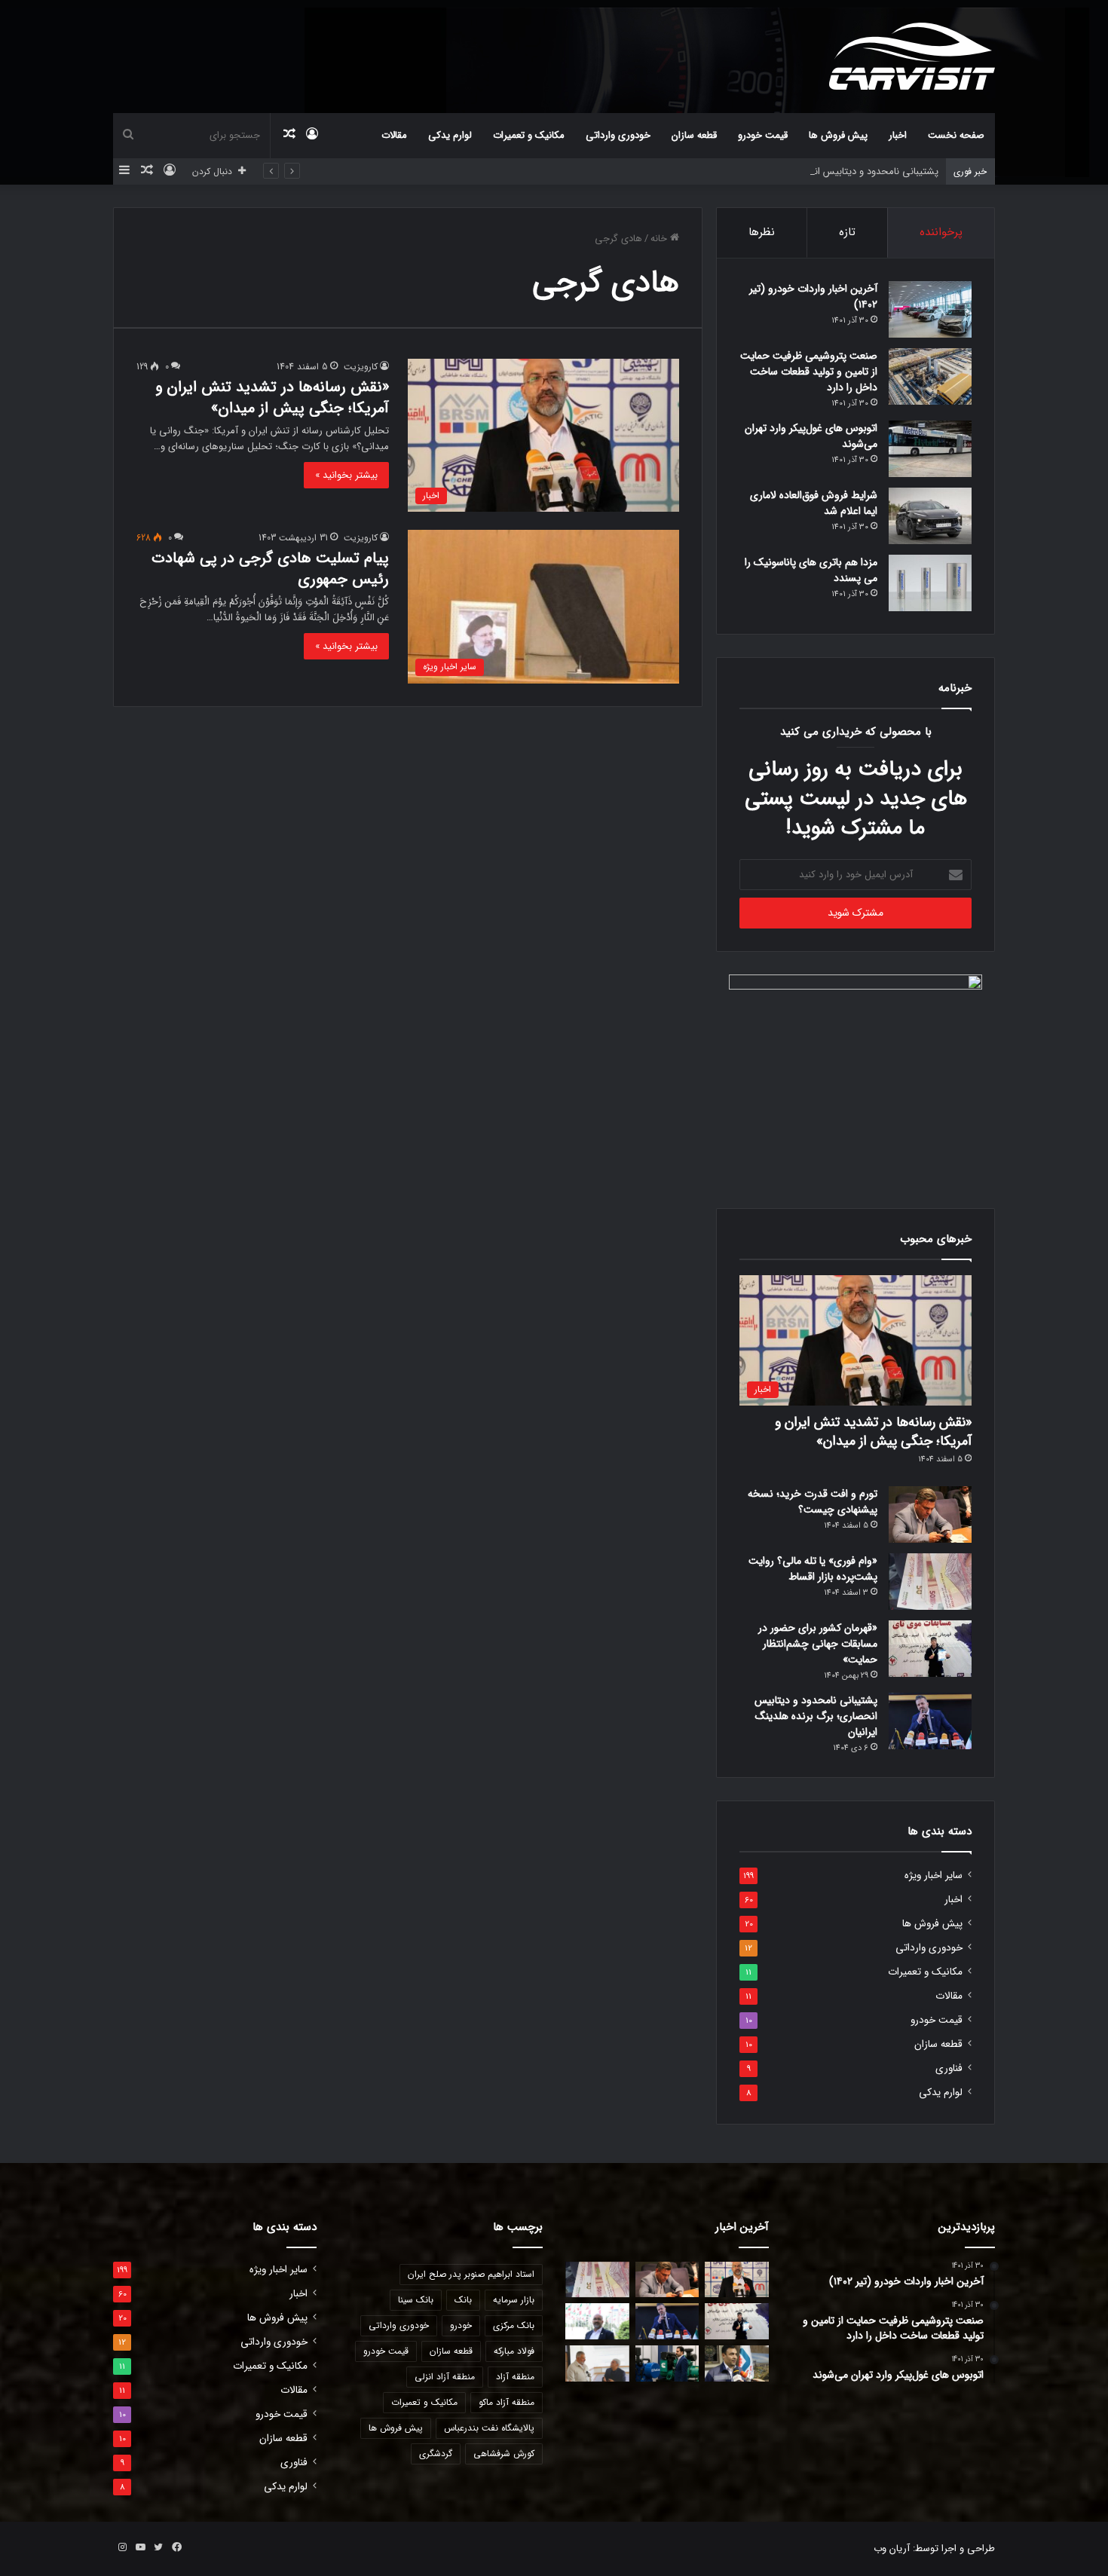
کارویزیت (361, 367)
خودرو (461, 2325)
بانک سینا (416, 2300)
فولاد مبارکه (514, 2351)
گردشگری (436, 2454)
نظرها (762, 232)
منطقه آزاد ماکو (507, 2402)
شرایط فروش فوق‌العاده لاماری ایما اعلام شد (814, 503)
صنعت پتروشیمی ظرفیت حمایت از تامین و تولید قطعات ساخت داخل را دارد (809, 372)
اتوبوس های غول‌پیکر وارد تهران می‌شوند (811, 436)
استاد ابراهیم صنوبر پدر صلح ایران (471, 2274)
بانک (463, 2300)
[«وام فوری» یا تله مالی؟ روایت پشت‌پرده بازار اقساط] (930, 1582)
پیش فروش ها (838, 135)
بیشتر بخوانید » (346, 475)
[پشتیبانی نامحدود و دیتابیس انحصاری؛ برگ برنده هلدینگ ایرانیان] (930, 1721)
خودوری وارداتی (618, 135)
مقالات (394, 135)
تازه (847, 232)
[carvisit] (912, 56)
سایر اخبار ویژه (934, 1875)
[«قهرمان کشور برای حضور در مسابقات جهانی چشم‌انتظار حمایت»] (930, 1649)
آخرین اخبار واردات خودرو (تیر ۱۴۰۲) (813, 297)
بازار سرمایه (514, 2300)
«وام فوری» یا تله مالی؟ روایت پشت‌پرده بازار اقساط (813, 1569)
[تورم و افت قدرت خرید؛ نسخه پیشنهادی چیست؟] (930, 1514)
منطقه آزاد (515, 2377)
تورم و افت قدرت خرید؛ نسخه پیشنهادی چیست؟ (813, 1502)
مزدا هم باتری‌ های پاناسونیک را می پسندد (811, 570)
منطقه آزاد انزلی (445, 2377)
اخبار (898, 135)
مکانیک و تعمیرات (529, 135)
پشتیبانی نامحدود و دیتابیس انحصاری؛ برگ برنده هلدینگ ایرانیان (806, 171)
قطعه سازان (694, 135)
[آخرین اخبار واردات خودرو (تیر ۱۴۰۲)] (930, 309)
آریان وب (892, 2548)
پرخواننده (941, 232)
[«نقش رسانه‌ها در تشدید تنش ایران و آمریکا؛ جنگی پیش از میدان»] (737, 2280)
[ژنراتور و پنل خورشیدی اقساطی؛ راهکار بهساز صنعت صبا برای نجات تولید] (667, 2363)
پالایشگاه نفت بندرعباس (489, 2428)
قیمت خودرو (763, 135)
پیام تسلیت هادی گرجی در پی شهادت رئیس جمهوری (270, 569)
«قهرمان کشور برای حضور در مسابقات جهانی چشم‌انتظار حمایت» (818, 1644)
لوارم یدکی (450, 135)
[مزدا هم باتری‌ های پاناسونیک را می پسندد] (930, 583)
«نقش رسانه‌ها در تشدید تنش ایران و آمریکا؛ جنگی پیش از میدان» (272, 398)
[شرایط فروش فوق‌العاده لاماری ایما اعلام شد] (930, 516)
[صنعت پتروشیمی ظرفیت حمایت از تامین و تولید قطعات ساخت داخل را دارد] (930, 376)
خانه (660, 239)
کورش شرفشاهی (504, 2454)
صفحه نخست (956, 135)
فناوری (949, 2068)
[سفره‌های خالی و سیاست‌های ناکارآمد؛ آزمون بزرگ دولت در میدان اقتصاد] (597, 2321)
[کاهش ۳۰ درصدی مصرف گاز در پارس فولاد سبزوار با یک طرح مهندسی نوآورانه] (737, 2363)
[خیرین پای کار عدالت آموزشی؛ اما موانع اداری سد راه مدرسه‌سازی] (597, 2363)
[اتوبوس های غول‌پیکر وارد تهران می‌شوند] (930, 449)
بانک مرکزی (514, 2325)
